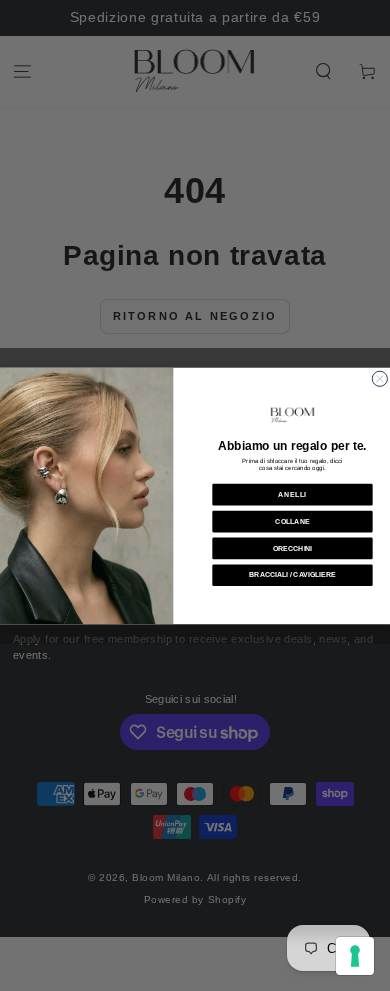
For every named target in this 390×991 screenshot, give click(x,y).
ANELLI (292, 493)
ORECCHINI (292, 547)
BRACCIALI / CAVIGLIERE (292, 574)
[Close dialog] (379, 378)
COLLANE (292, 520)
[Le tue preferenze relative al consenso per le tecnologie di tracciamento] (355, 956)
